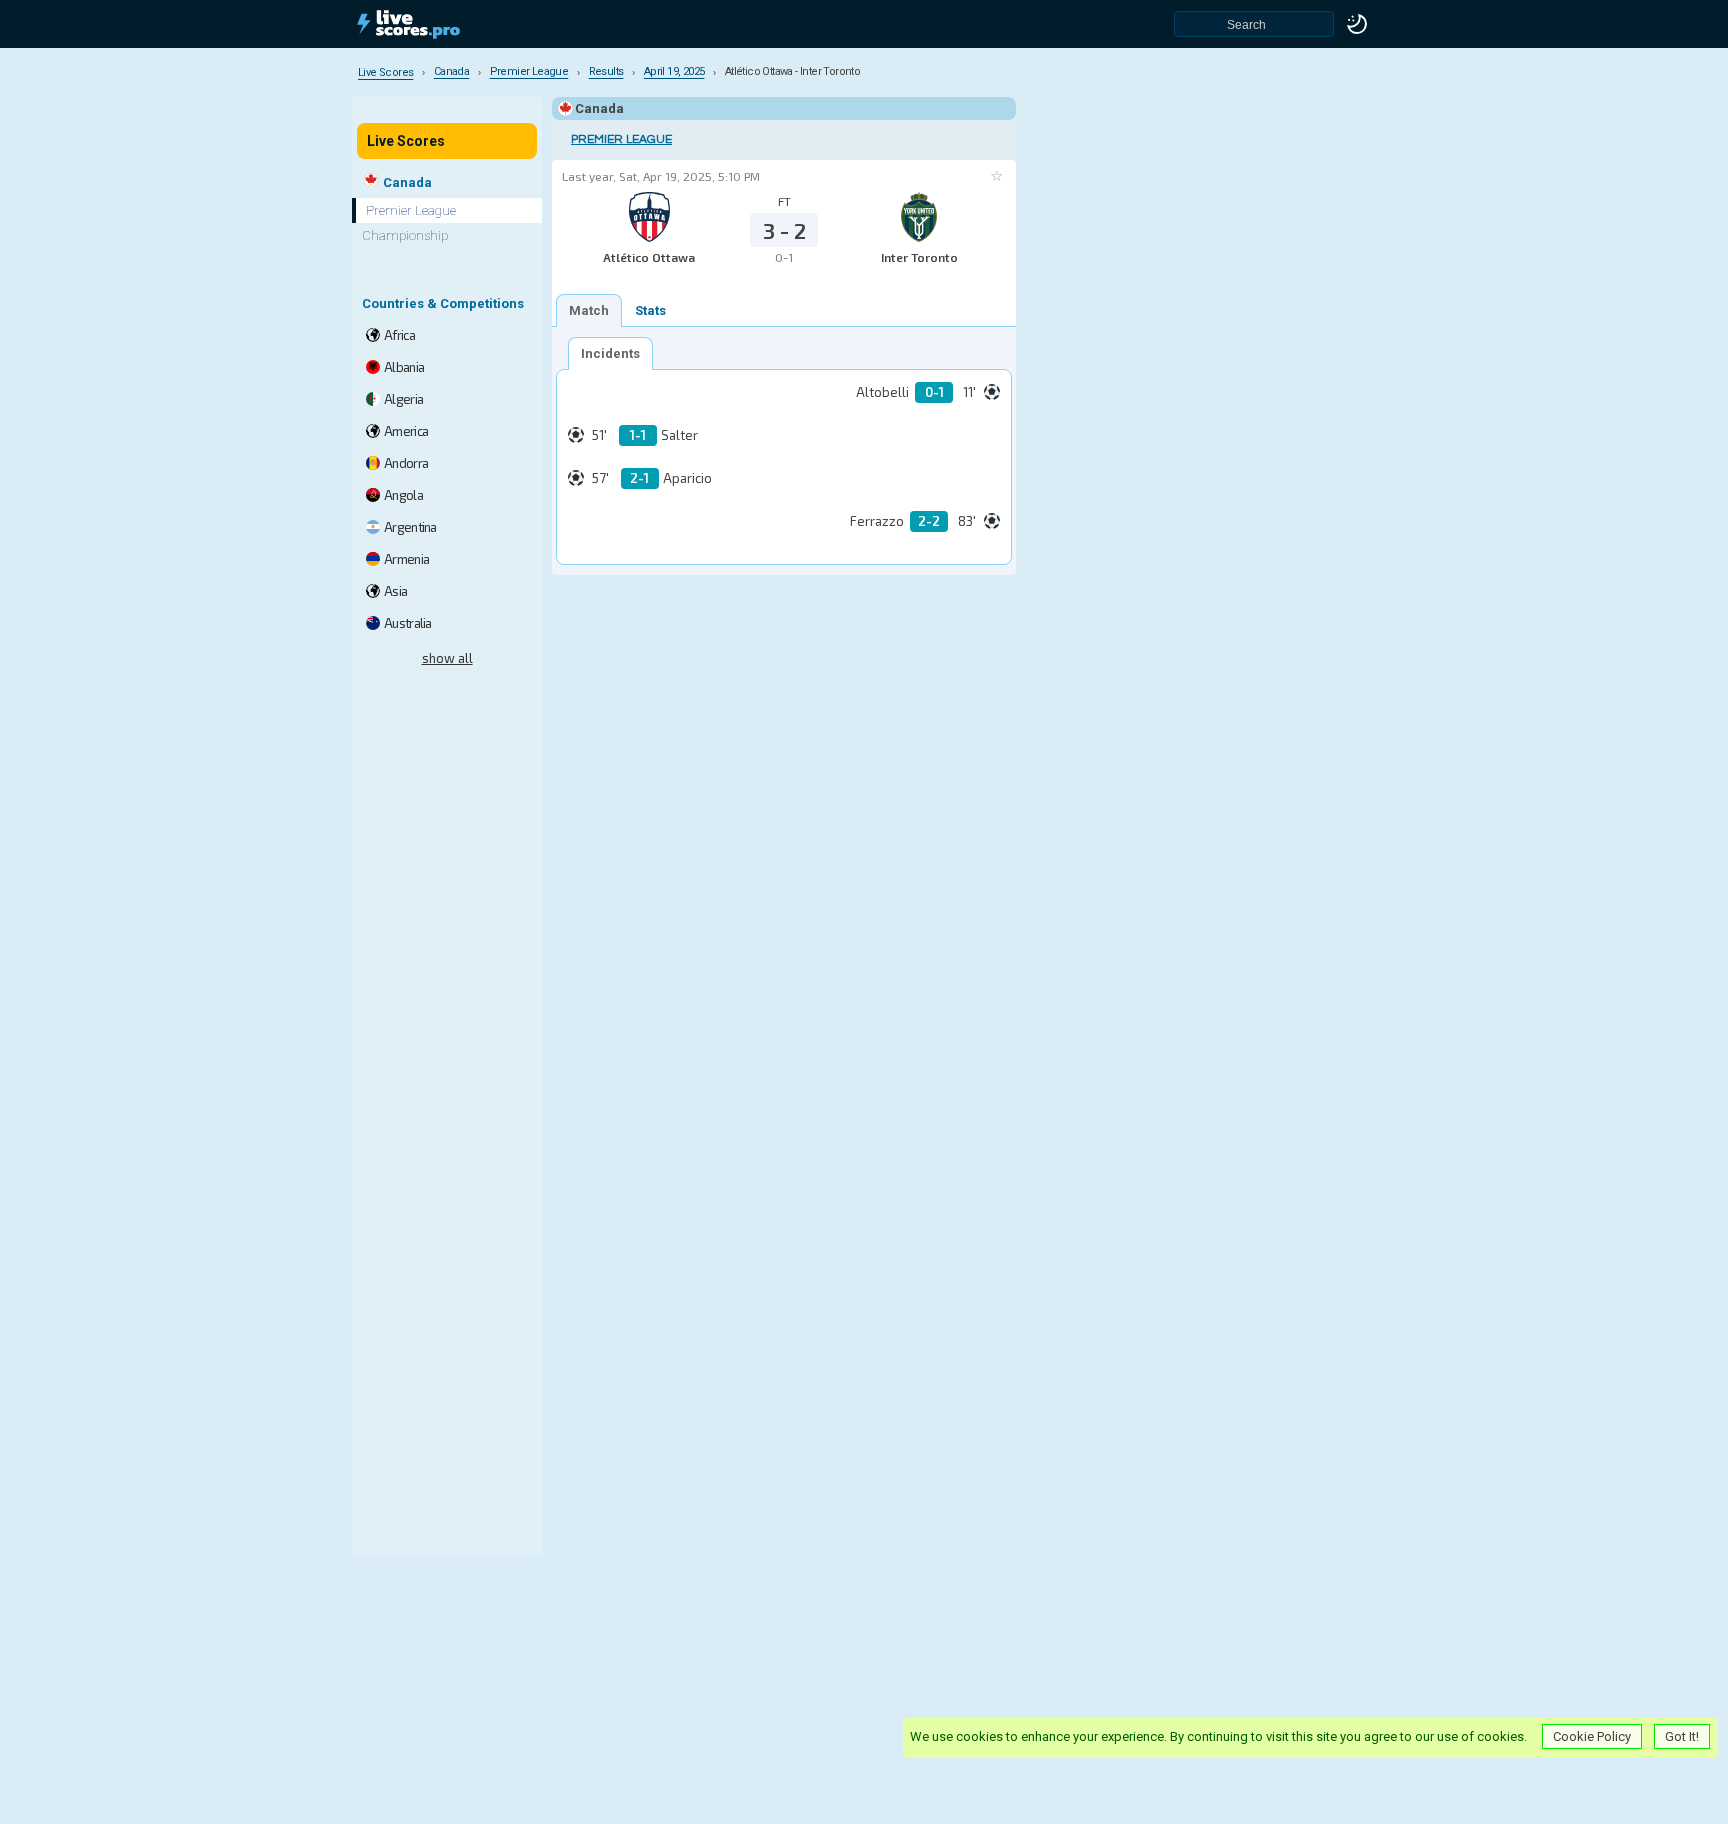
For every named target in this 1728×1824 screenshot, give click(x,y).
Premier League (621, 139)
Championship (405, 235)
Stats (650, 310)
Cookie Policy (1592, 1736)
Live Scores (406, 141)
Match (589, 310)
